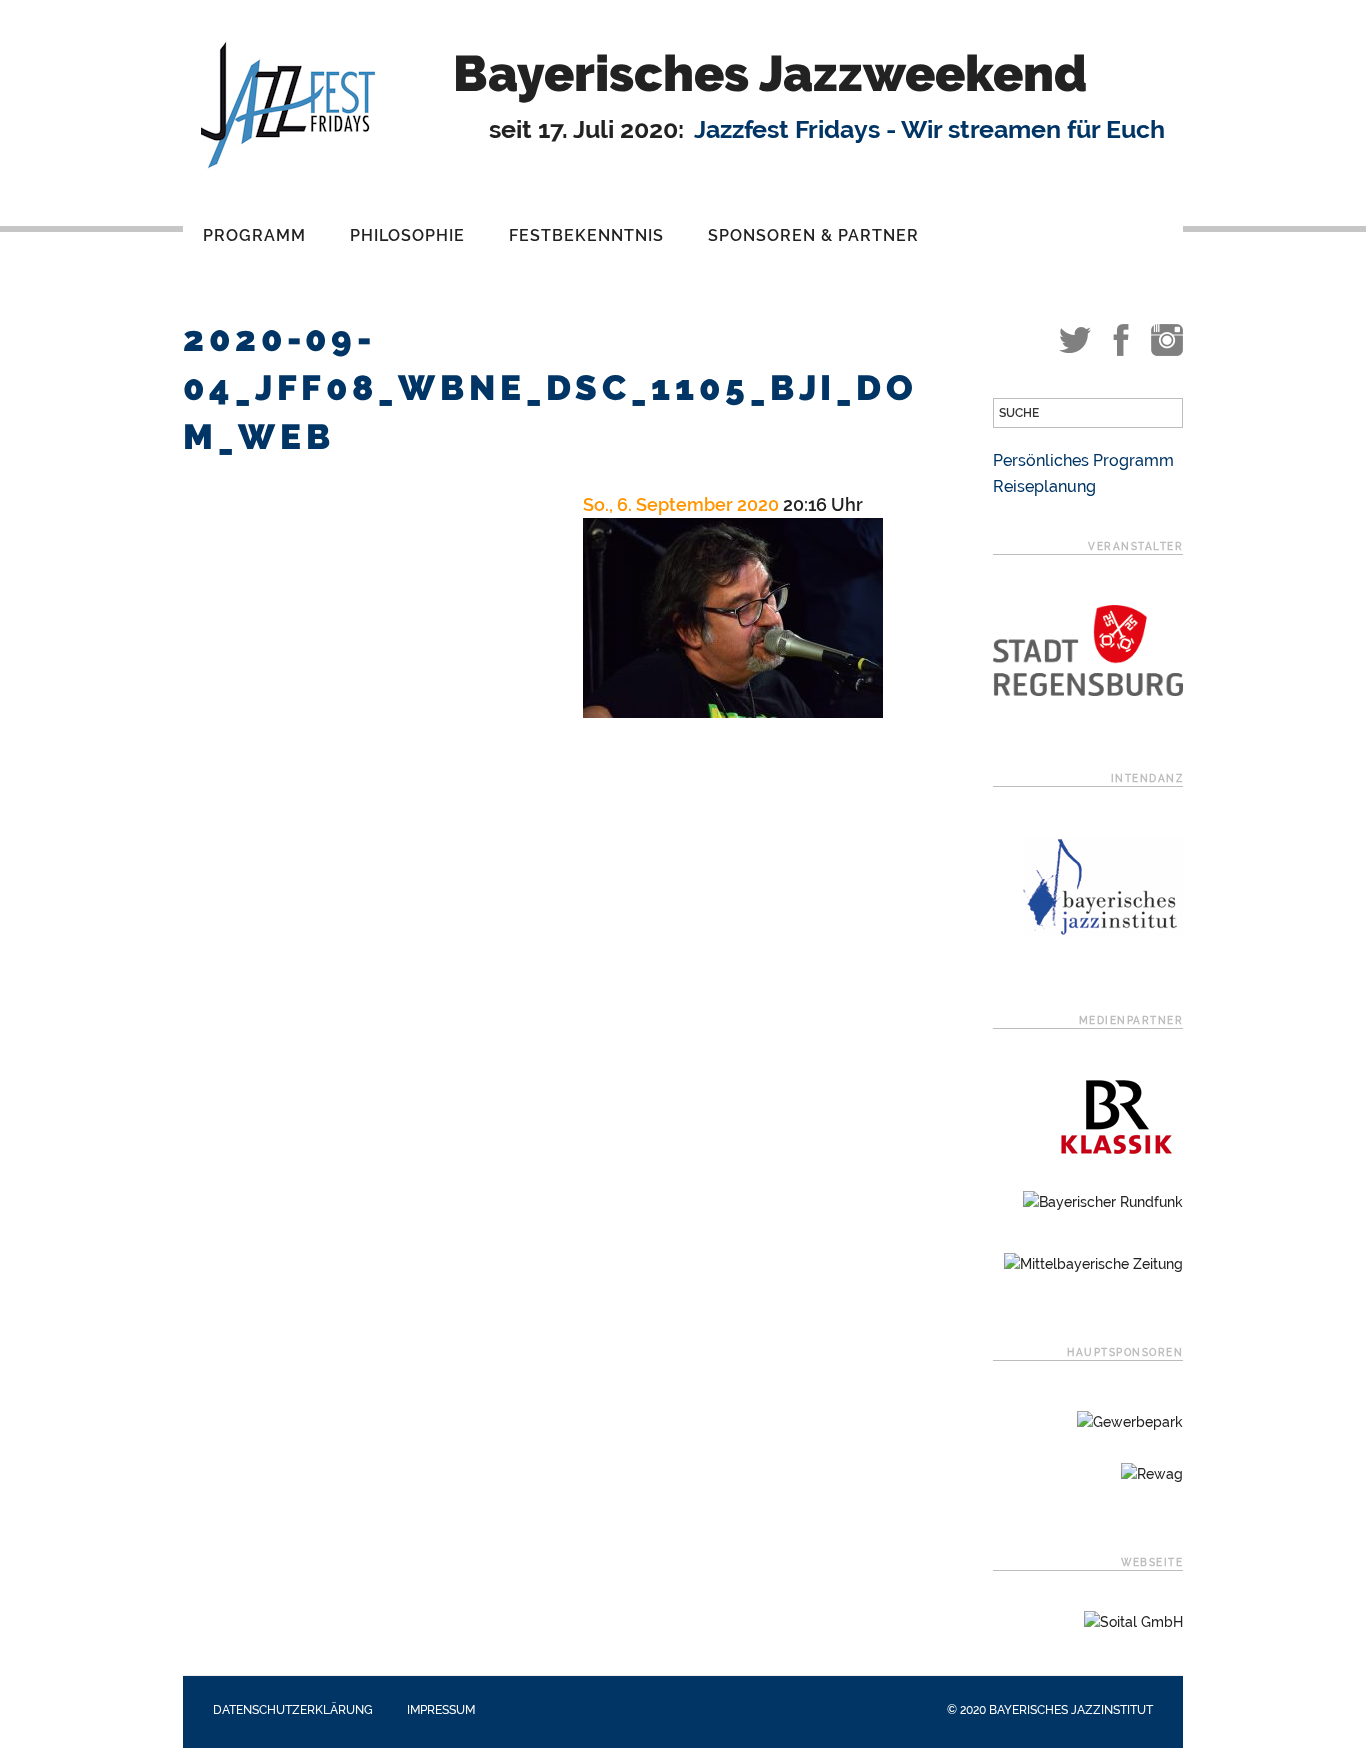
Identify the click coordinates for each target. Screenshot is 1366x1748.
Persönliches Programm (1083, 460)
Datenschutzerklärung (293, 1710)
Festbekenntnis (586, 235)
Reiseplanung (1044, 486)
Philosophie (407, 235)
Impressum (441, 1710)
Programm (254, 235)
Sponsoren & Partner (813, 235)
